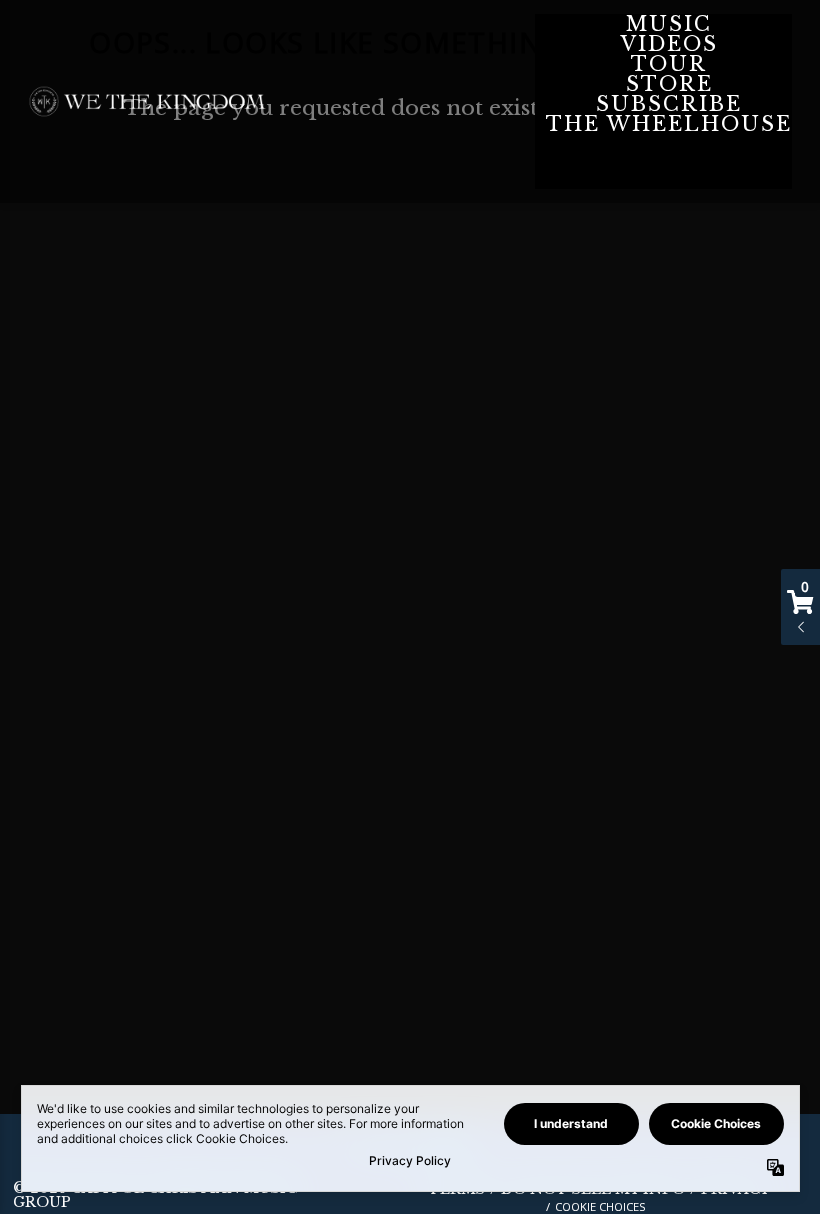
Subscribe (669, 104)
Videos (669, 44)
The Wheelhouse (669, 124)
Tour (669, 64)
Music (669, 24)
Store (669, 84)
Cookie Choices (600, 1206)
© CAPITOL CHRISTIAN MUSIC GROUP (155, 1195)
